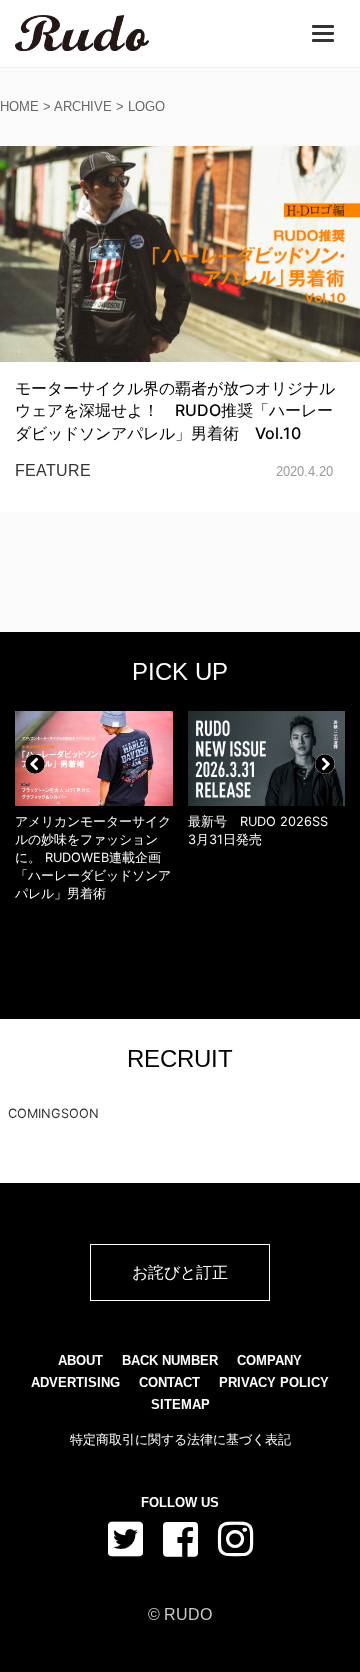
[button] (35, 764)
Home (19, 106)
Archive (83, 106)
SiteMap (180, 1404)
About (80, 1360)
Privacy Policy (274, 1382)
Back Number (170, 1360)
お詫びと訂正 (180, 1272)
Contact (169, 1382)
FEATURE (53, 470)
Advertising (75, 1382)
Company (269, 1360)
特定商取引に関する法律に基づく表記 (180, 1439)
